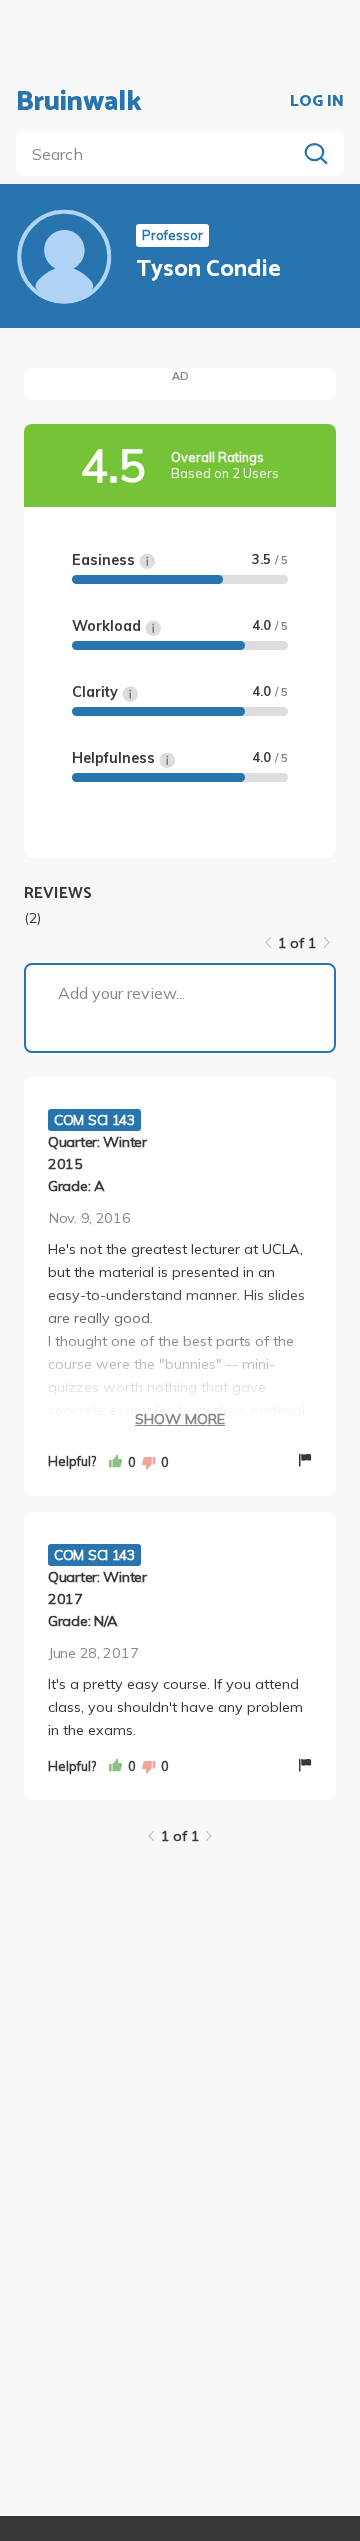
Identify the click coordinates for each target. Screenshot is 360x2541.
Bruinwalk (79, 102)
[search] (160, 154)
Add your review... (121, 993)
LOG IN (317, 102)
